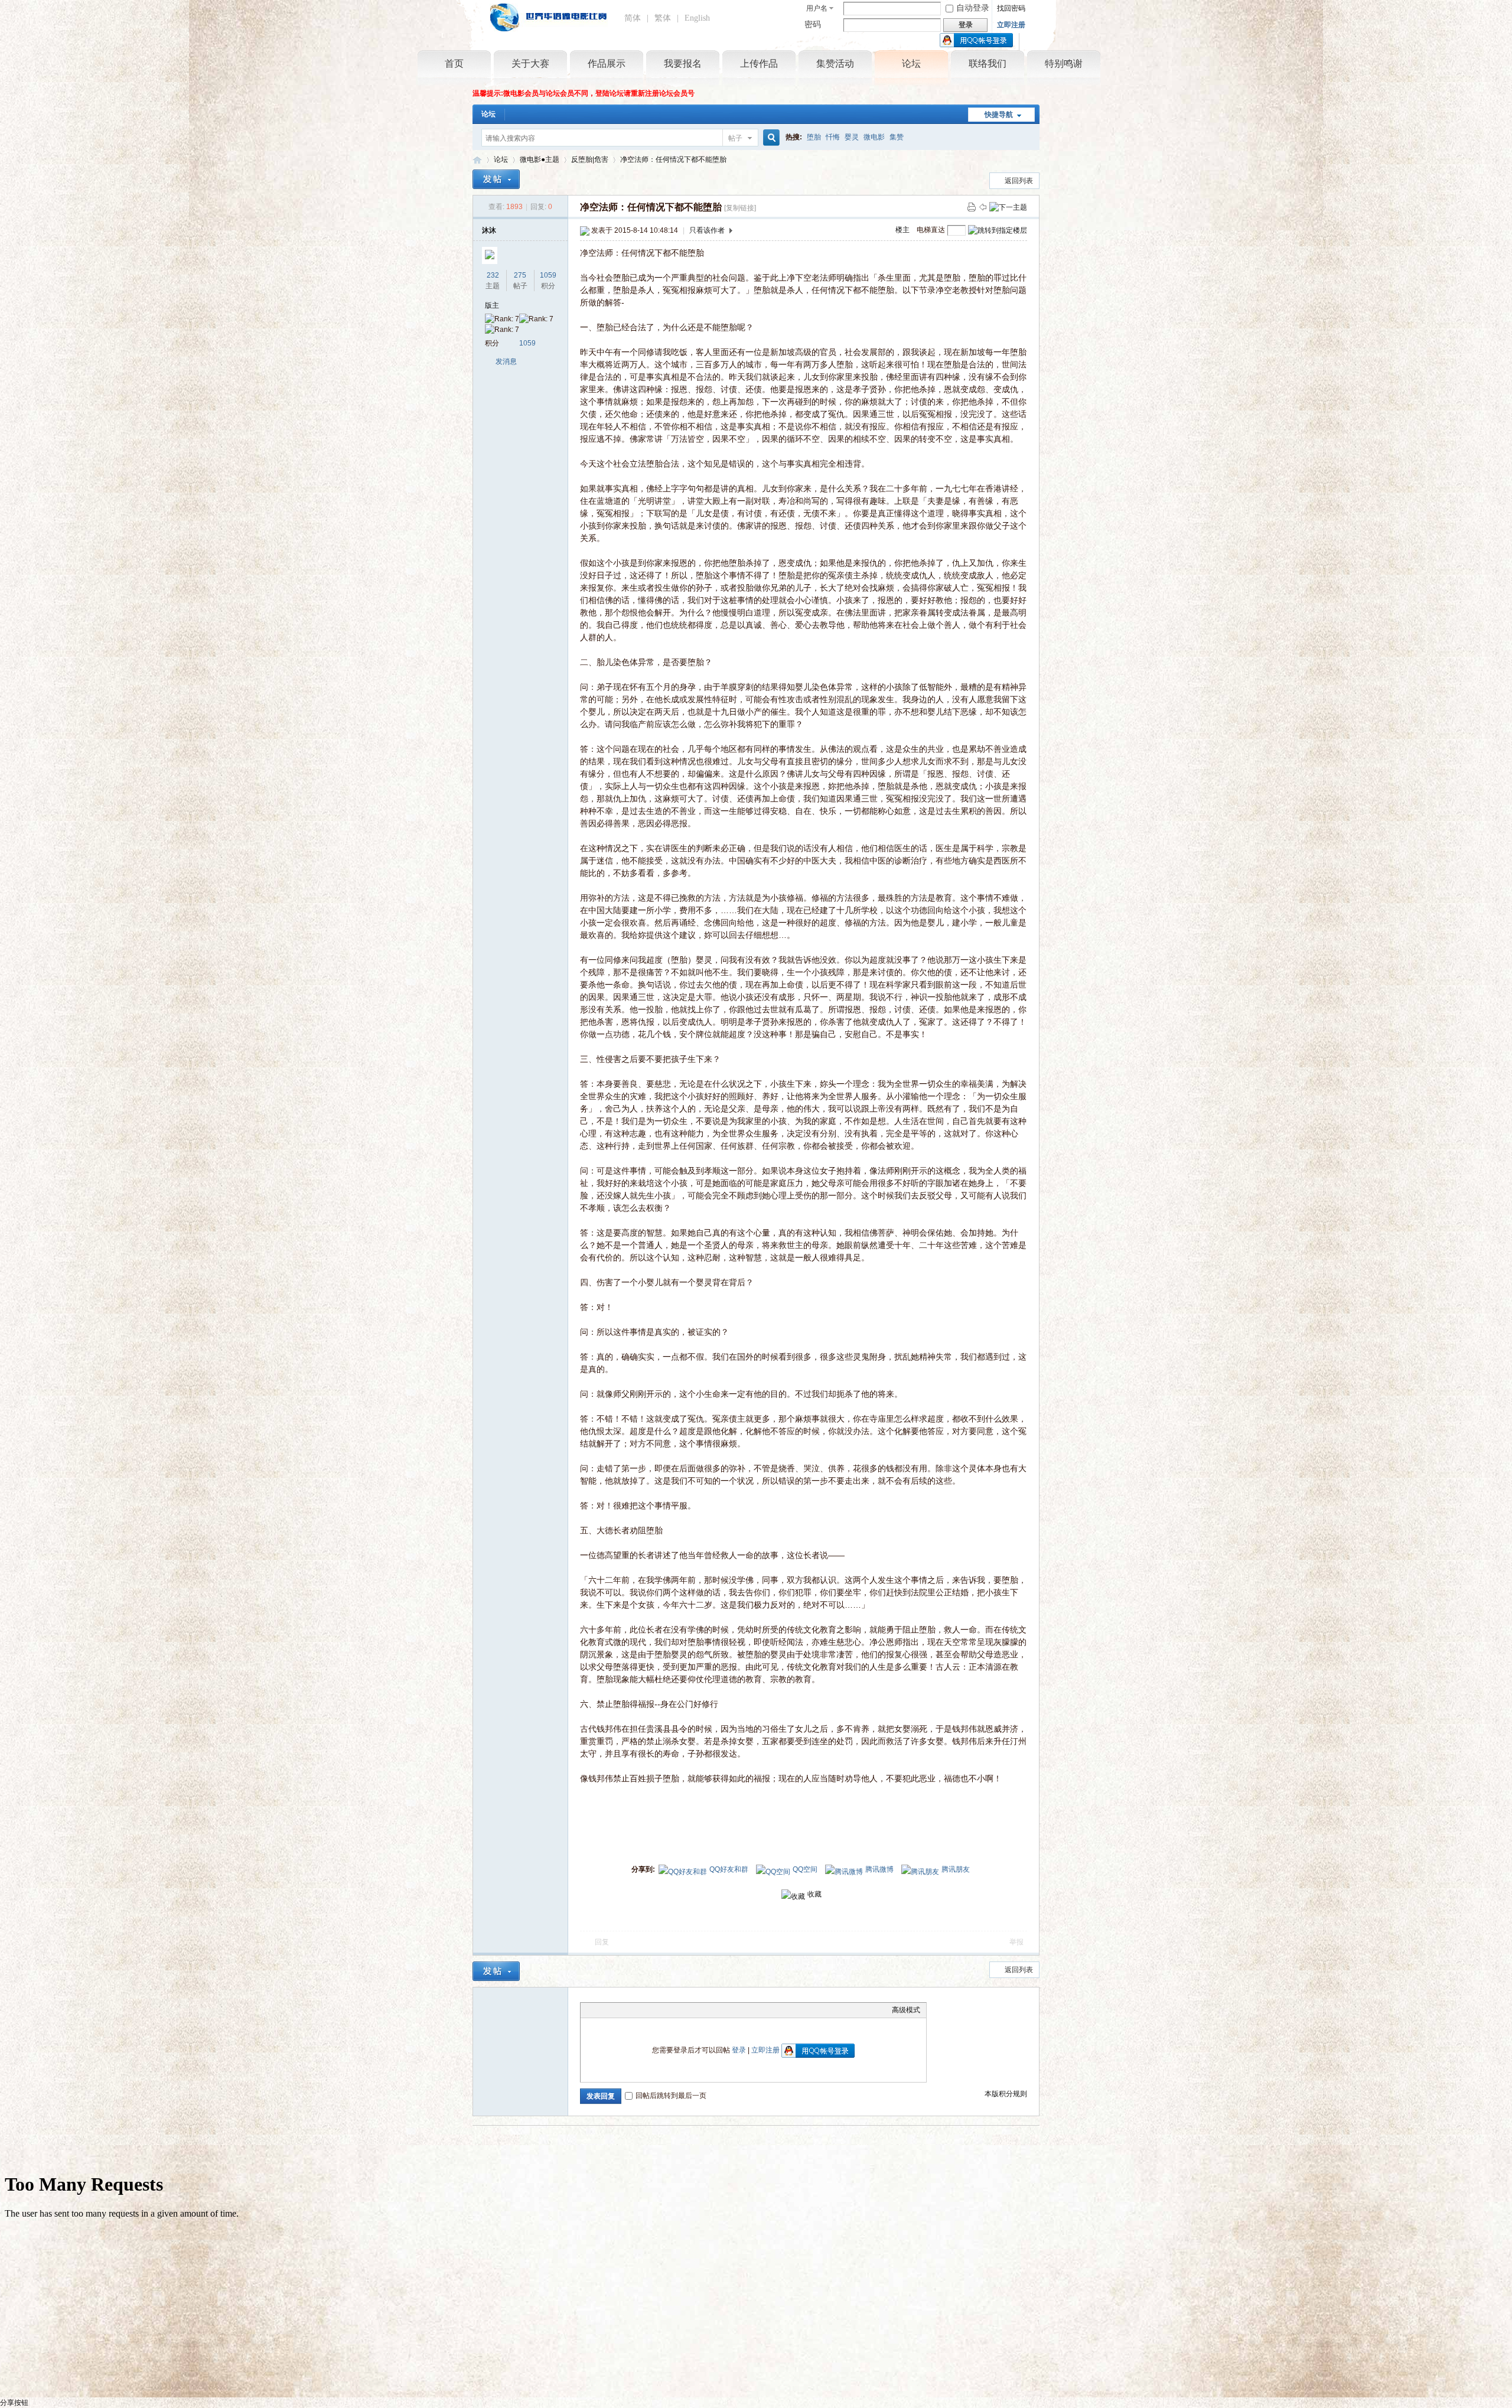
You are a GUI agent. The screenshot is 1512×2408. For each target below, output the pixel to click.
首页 (454, 63)
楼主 (902, 230)
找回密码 (1011, 8)
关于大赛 (530, 63)
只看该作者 (707, 230)
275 (520, 275)
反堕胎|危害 (590, 159)
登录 (739, 2050)
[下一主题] (1008, 207)
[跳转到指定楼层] (998, 230)
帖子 (735, 138)
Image (616, 2010)
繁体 (663, 18)
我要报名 (683, 63)
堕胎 (814, 137)
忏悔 (833, 137)
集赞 (897, 137)
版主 (492, 305)
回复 (602, 1942)
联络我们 (988, 63)
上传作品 (759, 63)
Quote (646, 2010)
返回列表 (1019, 181)
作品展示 (607, 63)
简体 (633, 18)
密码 (813, 25)
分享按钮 (14, 2403)
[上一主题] (983, 207)
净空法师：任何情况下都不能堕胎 (673, 159)
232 (493, 275)
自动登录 (973, 8)
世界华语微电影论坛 (477, 160)
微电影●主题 (540, 159)
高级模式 (906, 2010)
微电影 (874, 137)
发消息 (506, 361)
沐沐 (489, 230)
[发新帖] (496, 179)
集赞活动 (835, 63)
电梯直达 (931, 230)
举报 (1016, 1942)
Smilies (675, 2010)
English (697, 18)
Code (660, 2010)
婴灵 (852, 137)
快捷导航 (999, 115)
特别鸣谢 (1064, 63)
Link (631, 2010)
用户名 (817, 8)
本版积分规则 (1006, 2094)
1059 (548, 275)
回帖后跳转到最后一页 (671, 2096)
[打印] (972, 207)
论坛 (911, 63)
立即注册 (1011, 25)
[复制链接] (740, 208)
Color (601, 2010)
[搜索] (770, 138)
